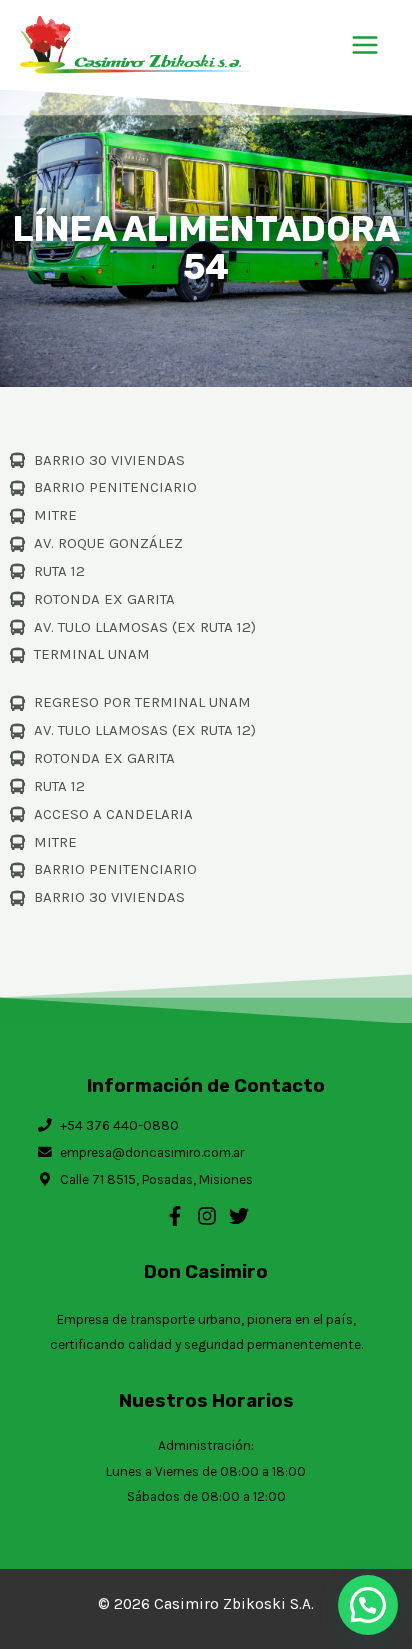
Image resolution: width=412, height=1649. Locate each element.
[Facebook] (175, 1216)
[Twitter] (239, 1216)
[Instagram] (207, 1216)
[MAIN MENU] (365, 44)
